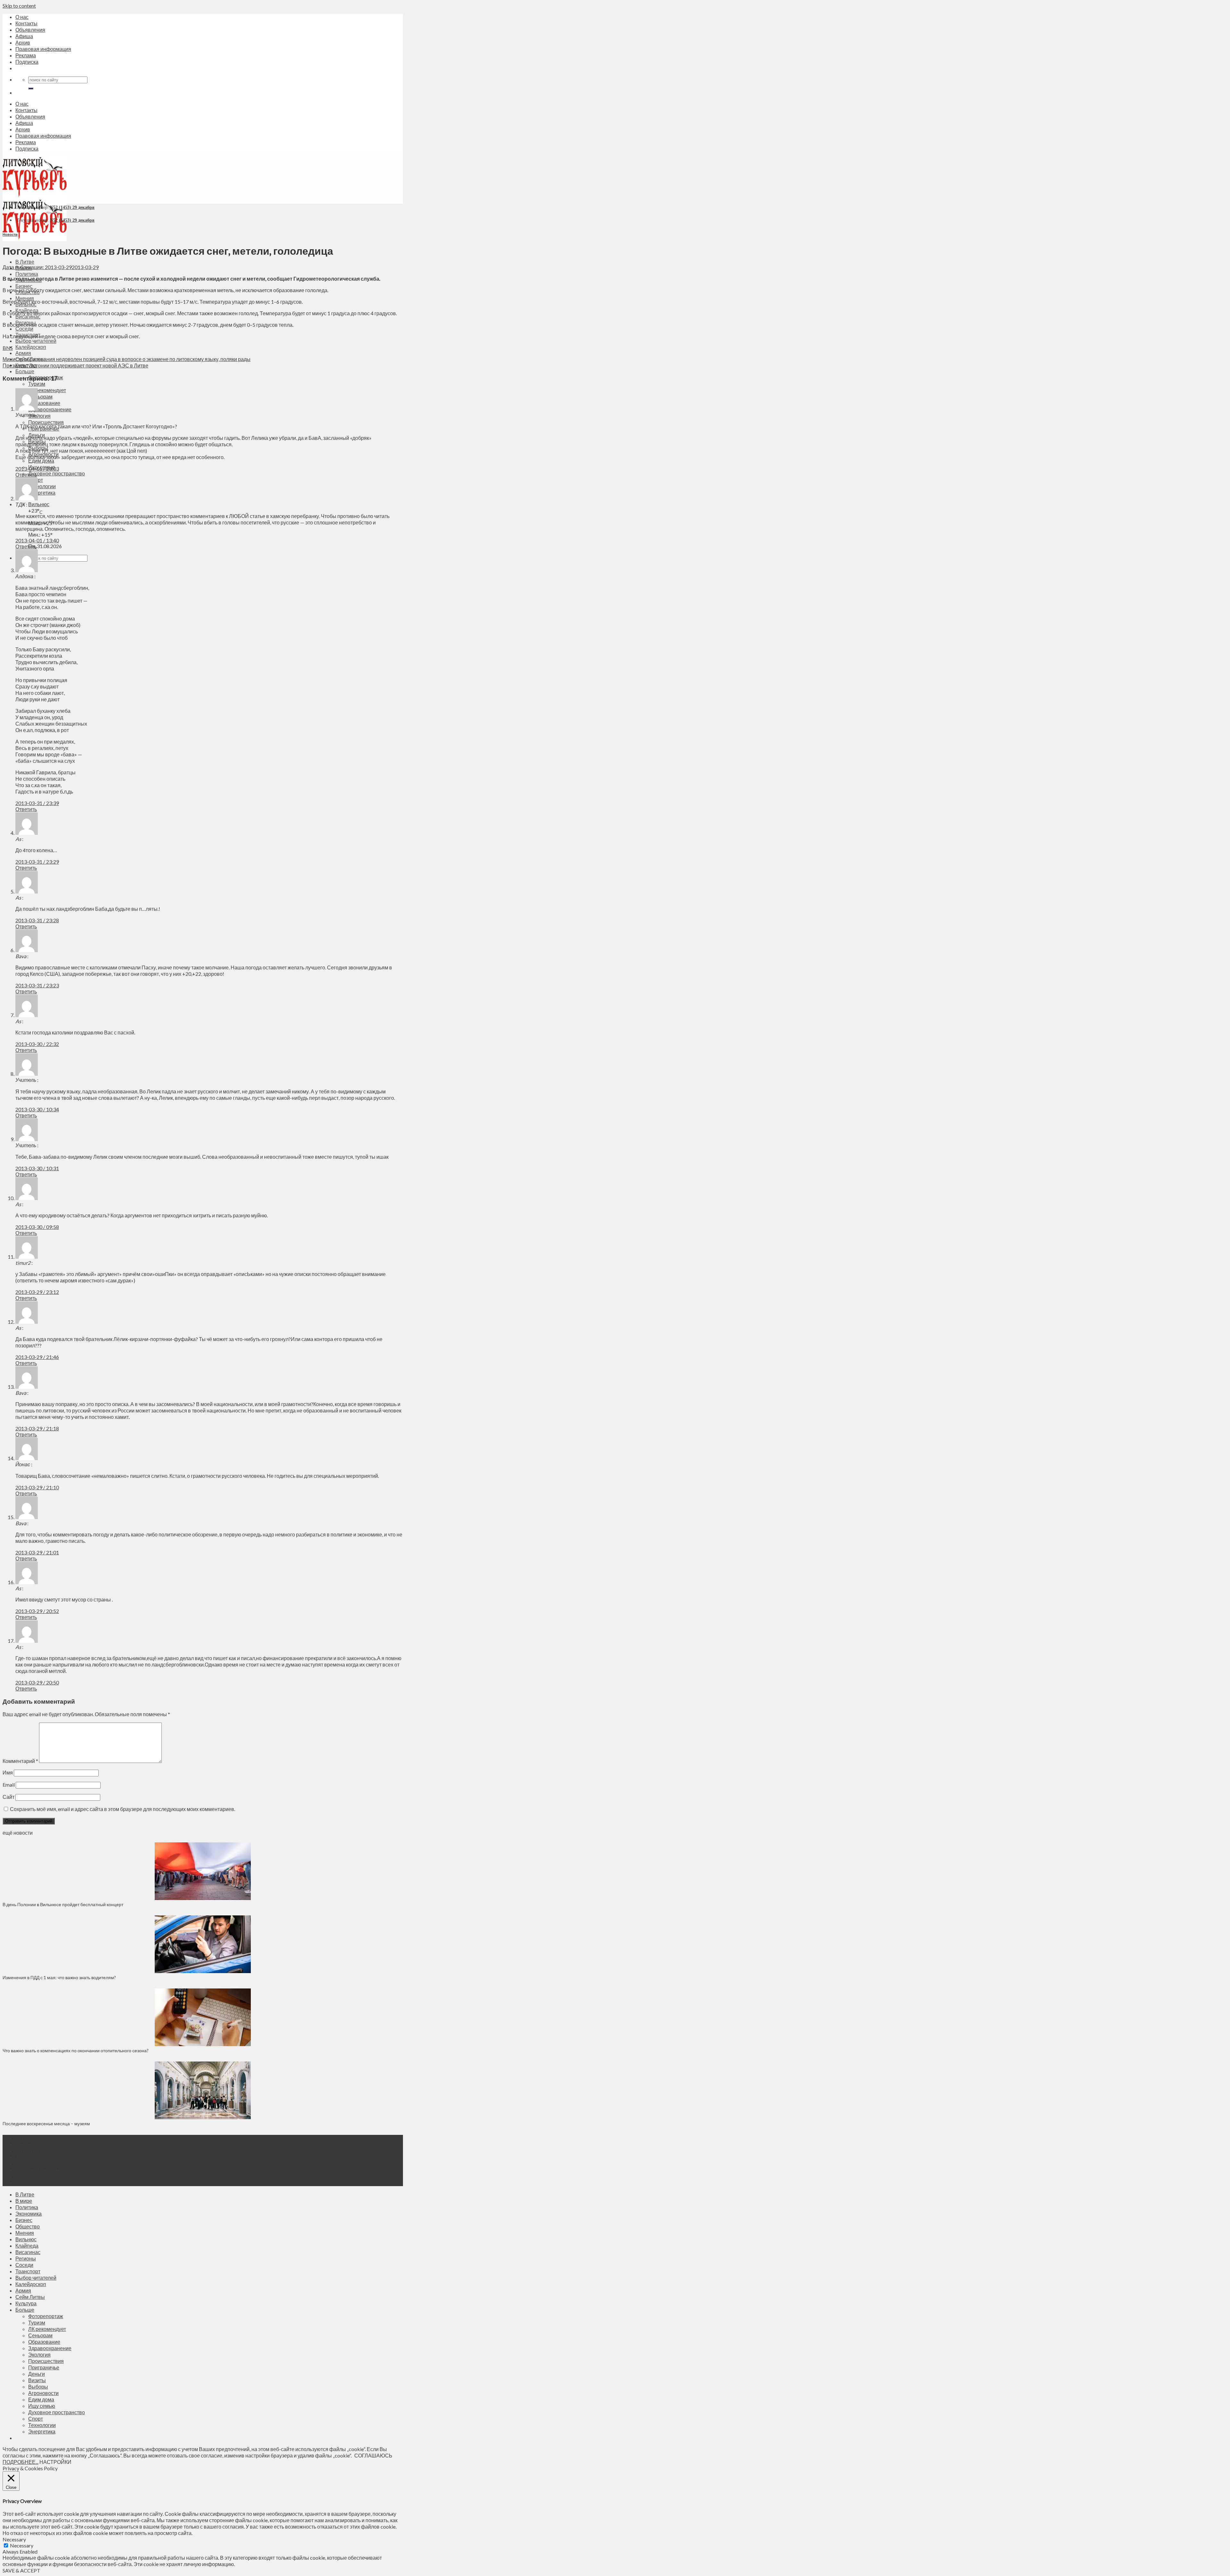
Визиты (37, 2380)
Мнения (25, 298)
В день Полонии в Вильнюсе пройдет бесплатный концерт (63, 1904)
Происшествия (46, 422)
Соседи (24, 329)
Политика (27, 274)
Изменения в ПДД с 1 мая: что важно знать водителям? (59, 1977)
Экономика (29, 2214)
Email (9, 1785)
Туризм (37, 384)
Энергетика (42, 493)
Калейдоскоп (31, 347)
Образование (44, 403)
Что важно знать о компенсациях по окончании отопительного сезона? (76, 2050)
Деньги (37, 2374)
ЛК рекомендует (47, 390)
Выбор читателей (36, 341)
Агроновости (43, 2393)
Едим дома (41, 461)
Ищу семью (42, 2406)
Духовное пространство (57, 473)
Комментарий (20, 1761)
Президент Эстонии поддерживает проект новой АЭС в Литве (75, 365)
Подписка (27, 62)
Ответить (26, 475)
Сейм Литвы (30, 2297)
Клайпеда (27, 2246)
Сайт (8, 1797)
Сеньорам (40, 396)
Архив (23, 42)
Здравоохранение (50, 409)
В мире (24, 2201)
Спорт (36, 2419)
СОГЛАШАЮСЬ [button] (373, 2455)
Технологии (42, 486)
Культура (26, 2303)
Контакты (26, 23)
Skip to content (19, 6)
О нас (22, 17)
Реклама (26, 55)
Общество (28, 2226)
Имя (8, 1772)
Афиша (24, 36)
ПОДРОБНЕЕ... (20, 2462)
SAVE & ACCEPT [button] (21, 2570)
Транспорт (28, 2271)
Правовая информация (43, 49)
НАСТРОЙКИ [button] (55, 2462)
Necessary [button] (14, 2539)
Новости (10, 234)
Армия (23, 353)
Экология (39, 416)
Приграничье (44, 2367)
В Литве (25, 262)
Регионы (26, 2258)
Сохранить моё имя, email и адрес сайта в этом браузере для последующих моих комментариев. (123, 1809)
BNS (8, 348)
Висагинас (28, 2252)
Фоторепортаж (46, 2316)
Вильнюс (39, 504)
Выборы (38, 2387)
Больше (25, 371)
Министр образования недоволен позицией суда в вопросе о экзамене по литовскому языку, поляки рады (127, 359)
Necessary (22, 2545)
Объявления (30, 30)
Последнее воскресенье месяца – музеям (47, 2123)
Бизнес (24, 286)
